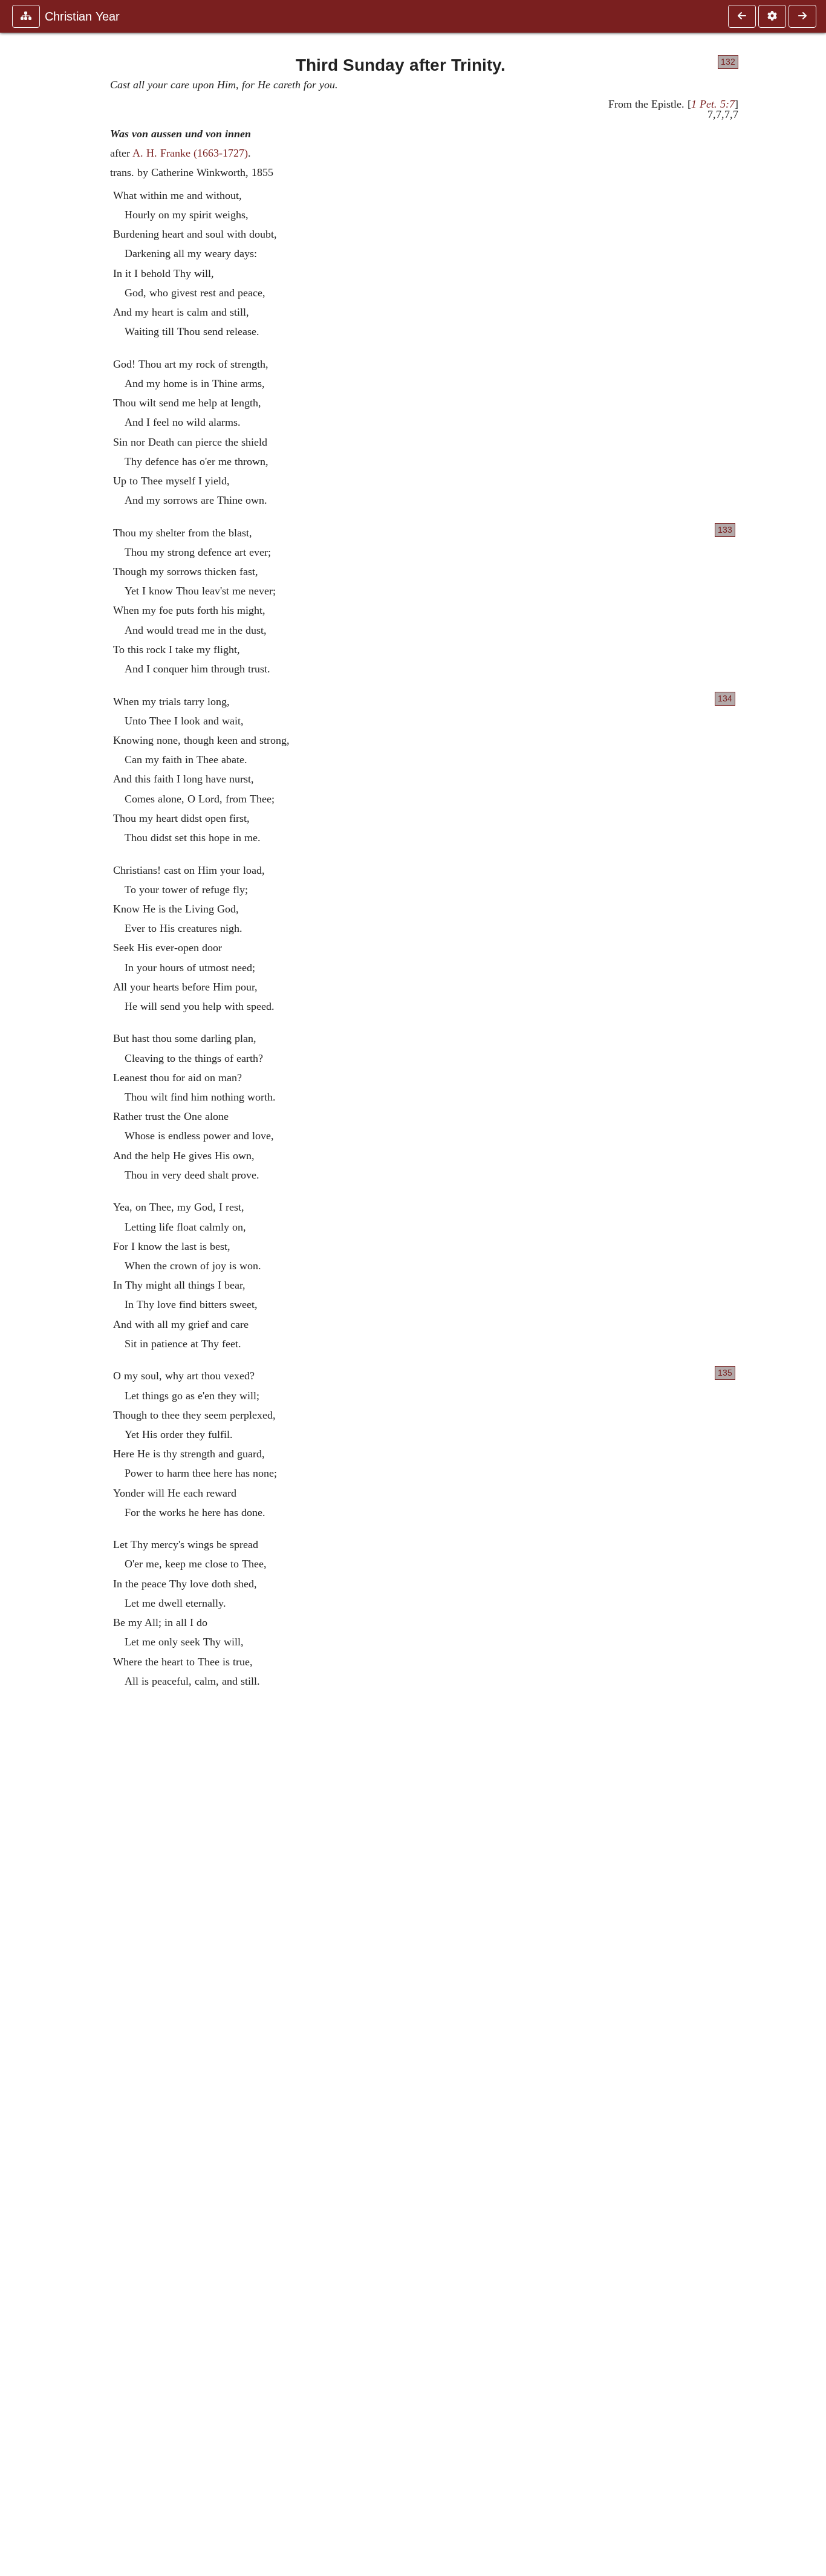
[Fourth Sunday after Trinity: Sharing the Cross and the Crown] (802, 16)
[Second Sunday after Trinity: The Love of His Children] (742, 16)
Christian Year (82, 16)
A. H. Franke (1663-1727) (190, 153)
